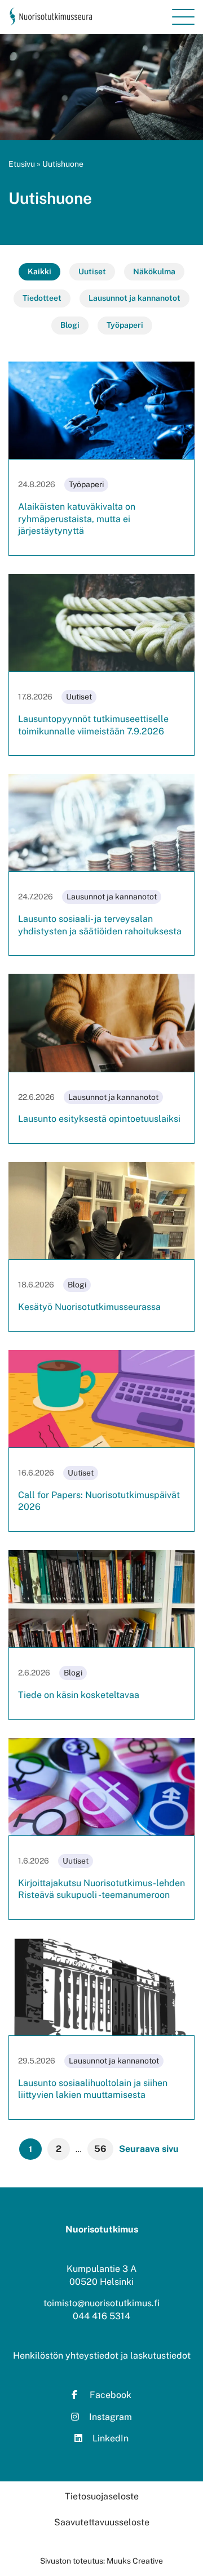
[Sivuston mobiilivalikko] (183, 17)
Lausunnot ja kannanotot (134, 298)
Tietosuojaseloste (102, 2496)
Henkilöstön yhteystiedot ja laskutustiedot (102, 2356)
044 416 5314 (101, 2316)
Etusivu (22, 164)
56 (100, 2149)
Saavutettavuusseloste (102, 2522)
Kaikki (39, 271)
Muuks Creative (135, 2561)
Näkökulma (154, 271)
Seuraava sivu (149, 2149)
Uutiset (92, 271)
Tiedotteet (42, 298)
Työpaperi (125, 325)
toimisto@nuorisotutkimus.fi (101, 2303)
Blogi (70, 325)
